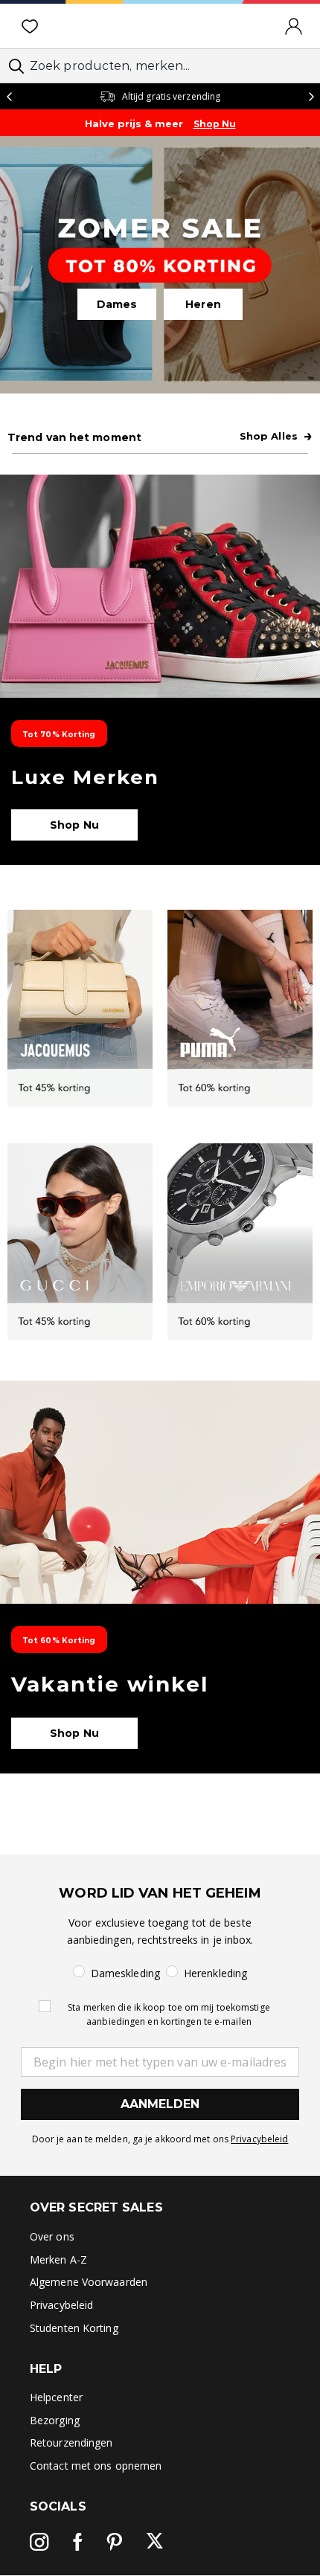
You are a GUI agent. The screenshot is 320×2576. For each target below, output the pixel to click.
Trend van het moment (74, 437)
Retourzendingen (71, 2442)
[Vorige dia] (9, 96)
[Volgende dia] (311, 96)
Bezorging (55, 2420)
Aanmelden (160, 2104)
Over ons (52, 2236)
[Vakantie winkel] (160, 1577)
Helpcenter (56, 2397)
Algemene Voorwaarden (89, 2282)
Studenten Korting (74, 2328)
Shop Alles (276, 436)
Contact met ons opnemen (96, 2466)
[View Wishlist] (33, 26)
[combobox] (160, 66)
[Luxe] (160, 670)
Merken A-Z (58, 2259)
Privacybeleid (259, 2139)
